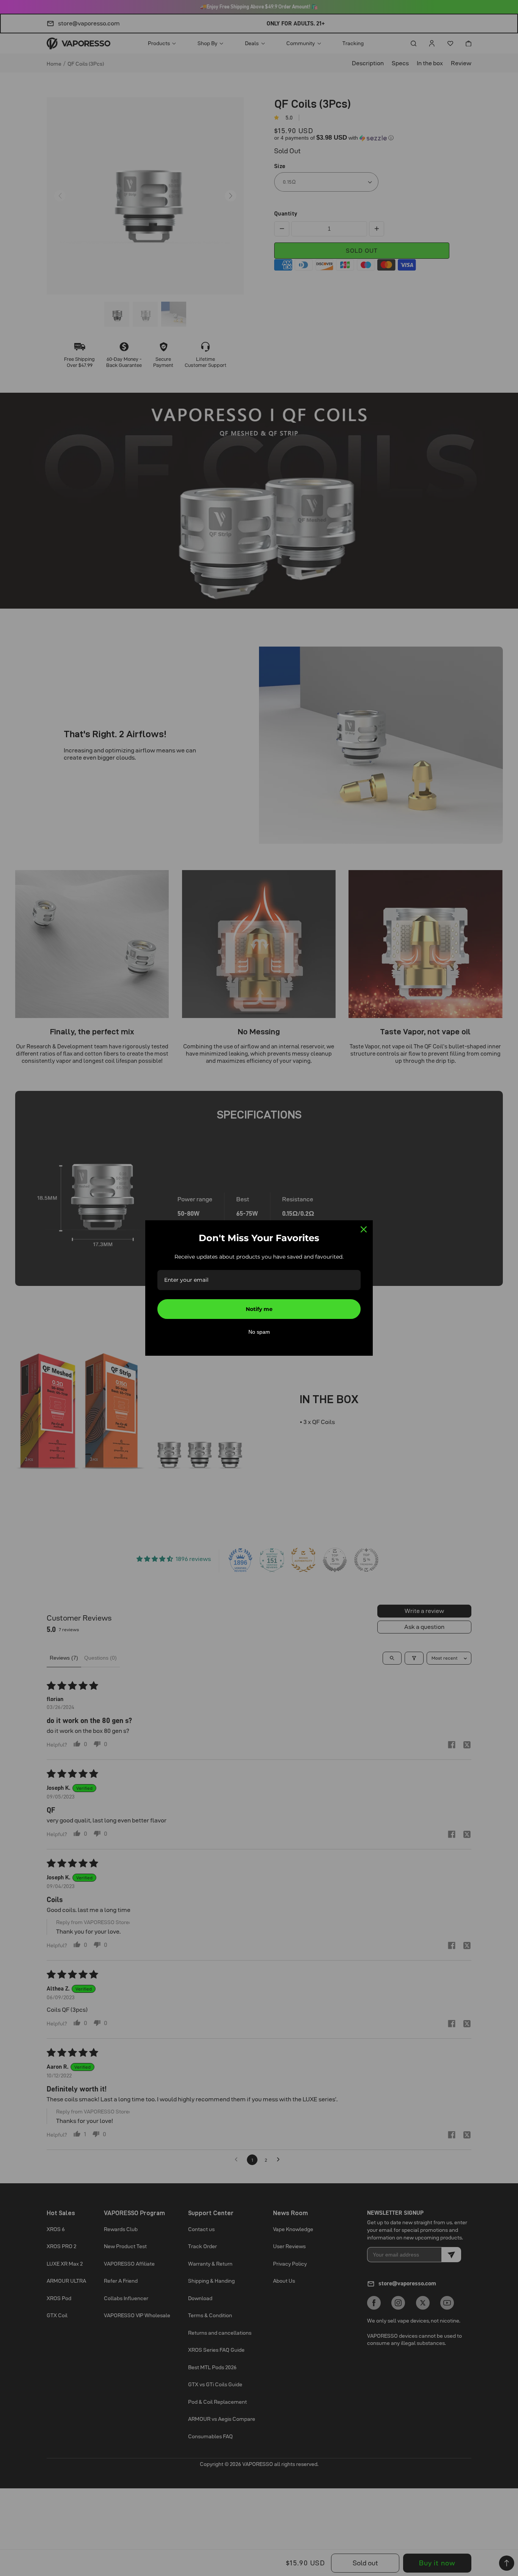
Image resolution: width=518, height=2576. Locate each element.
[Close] (364, 1229)
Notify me (259, 1309)
